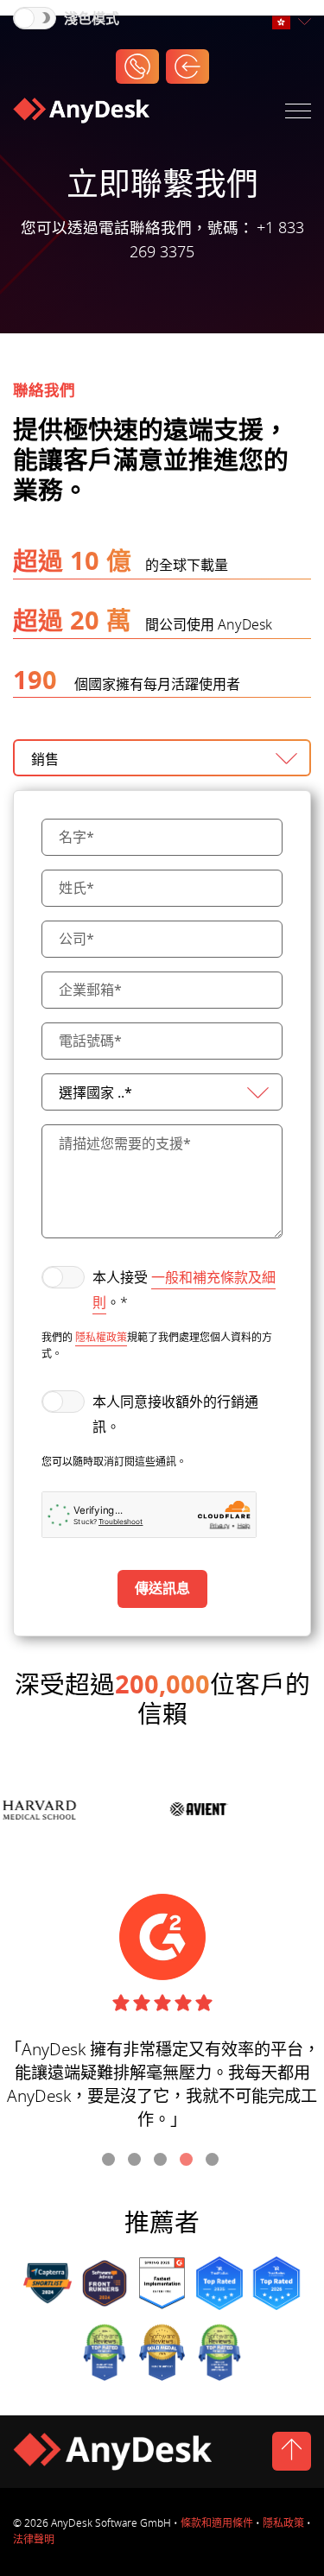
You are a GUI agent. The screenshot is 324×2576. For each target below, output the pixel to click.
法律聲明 (34, 2540)
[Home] (81, 114)
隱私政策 (283, 2523)
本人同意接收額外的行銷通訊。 (175, 1415)
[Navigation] (298, 114)
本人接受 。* (184, 1291)
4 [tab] (188, 2161)
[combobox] (291, 23)
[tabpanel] (162, 2020)
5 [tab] (214, 2161)
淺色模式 (92, 19)
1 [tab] (111, 2161)
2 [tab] (137, 2161)
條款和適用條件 (217, 2523)
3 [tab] (162, 2161)
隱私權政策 (101, 1338)
